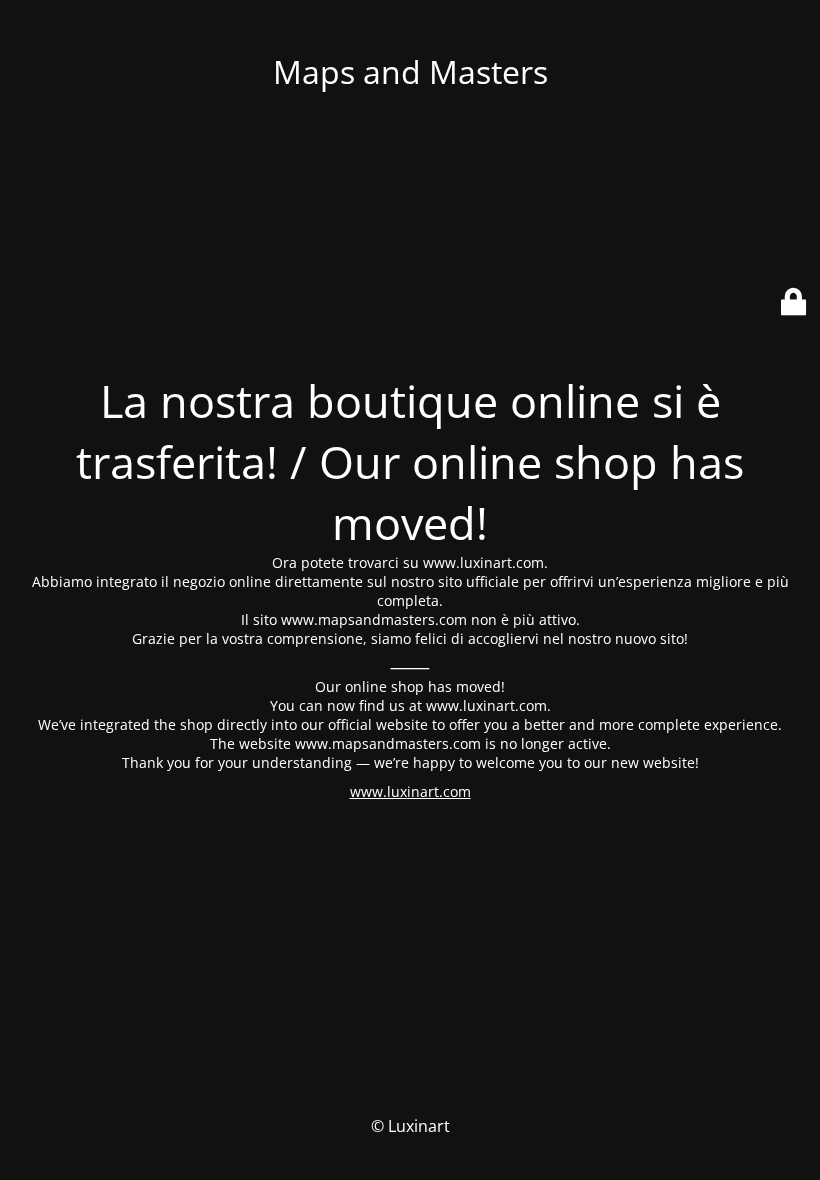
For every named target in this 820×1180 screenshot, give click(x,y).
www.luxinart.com (410, 791)
